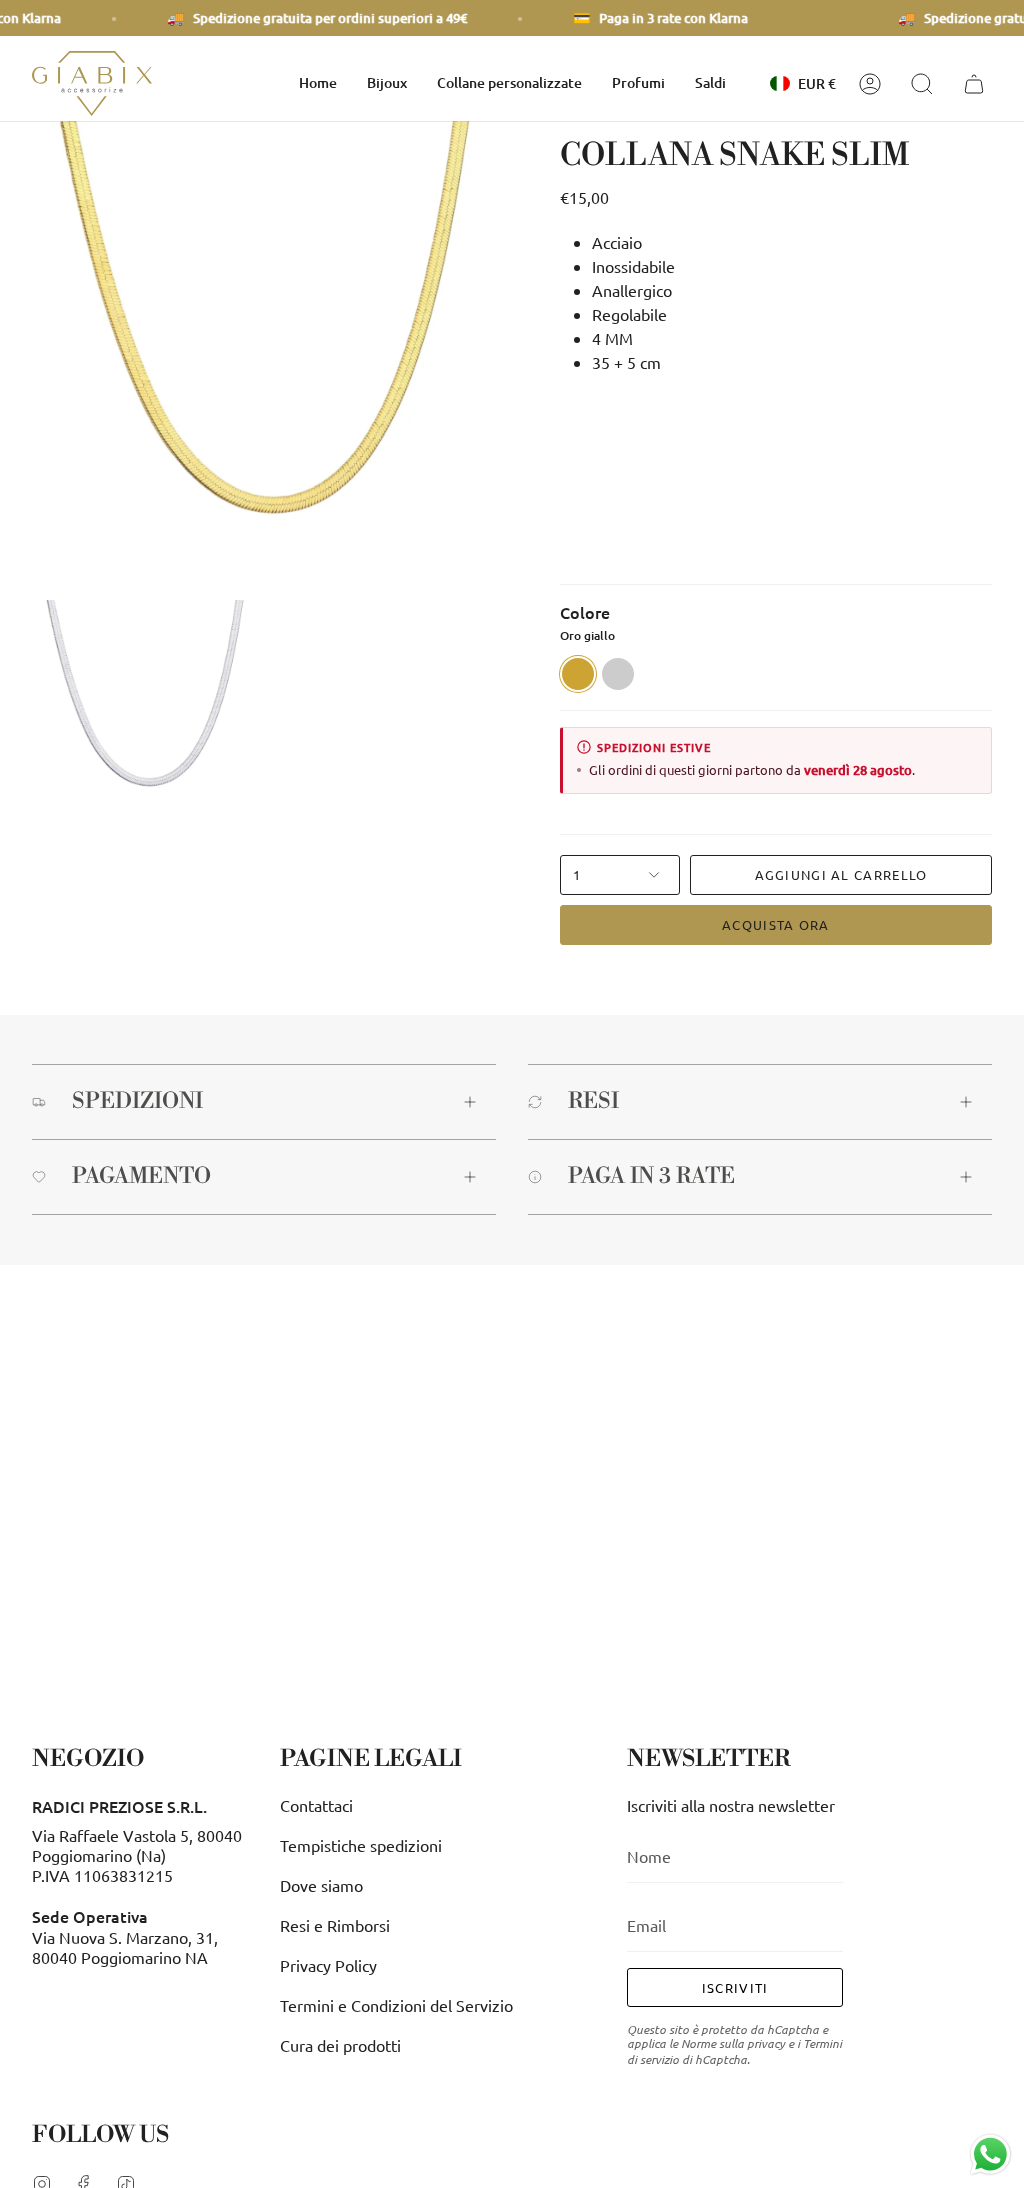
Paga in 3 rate (651, 1176)
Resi (593, 1101)
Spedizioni (137, 1101)
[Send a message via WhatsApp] (990, 2154)
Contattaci (316, 1805)
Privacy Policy (328, 1965)
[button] (387, 83)
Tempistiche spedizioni (361, 1845)
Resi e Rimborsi (335, 1925)
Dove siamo (321, 1885)
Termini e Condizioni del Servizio (396, 2005)
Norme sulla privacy (733, 2043)
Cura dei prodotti (340, 2045)
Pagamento (141, 1176)
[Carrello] (977, 84)
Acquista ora (776, 924)
